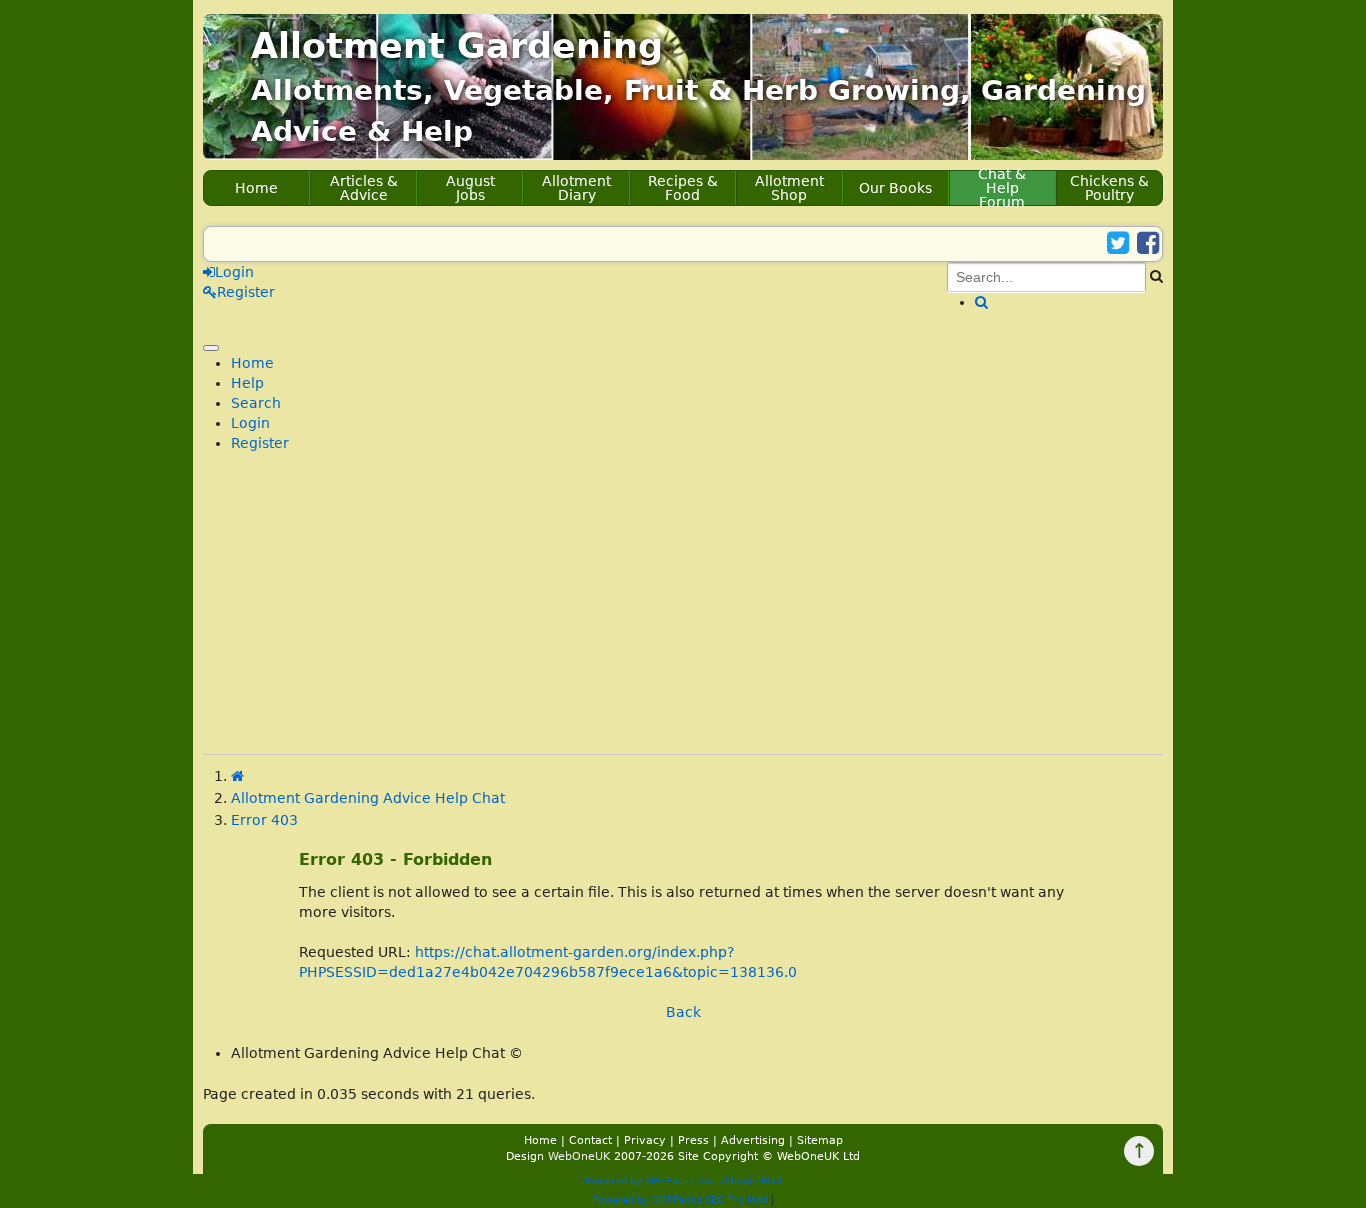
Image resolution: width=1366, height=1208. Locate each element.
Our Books (895, 188)
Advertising (753, 1140)
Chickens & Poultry (1109, 188)
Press (693, 1140)
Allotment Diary (576, 188)
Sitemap (820, 1140)
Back (683, 1012)
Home (256, 188)
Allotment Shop (789, 188)
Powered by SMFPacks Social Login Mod (683, 1180)
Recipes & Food (683, 188)
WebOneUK (579, 1156)
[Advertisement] (683, 614)
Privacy (645, 1140)
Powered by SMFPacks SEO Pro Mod (680, 1199)
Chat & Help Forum (1002, 188)
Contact (590, 1140)
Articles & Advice (364, 188)
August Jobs (470, 188)
